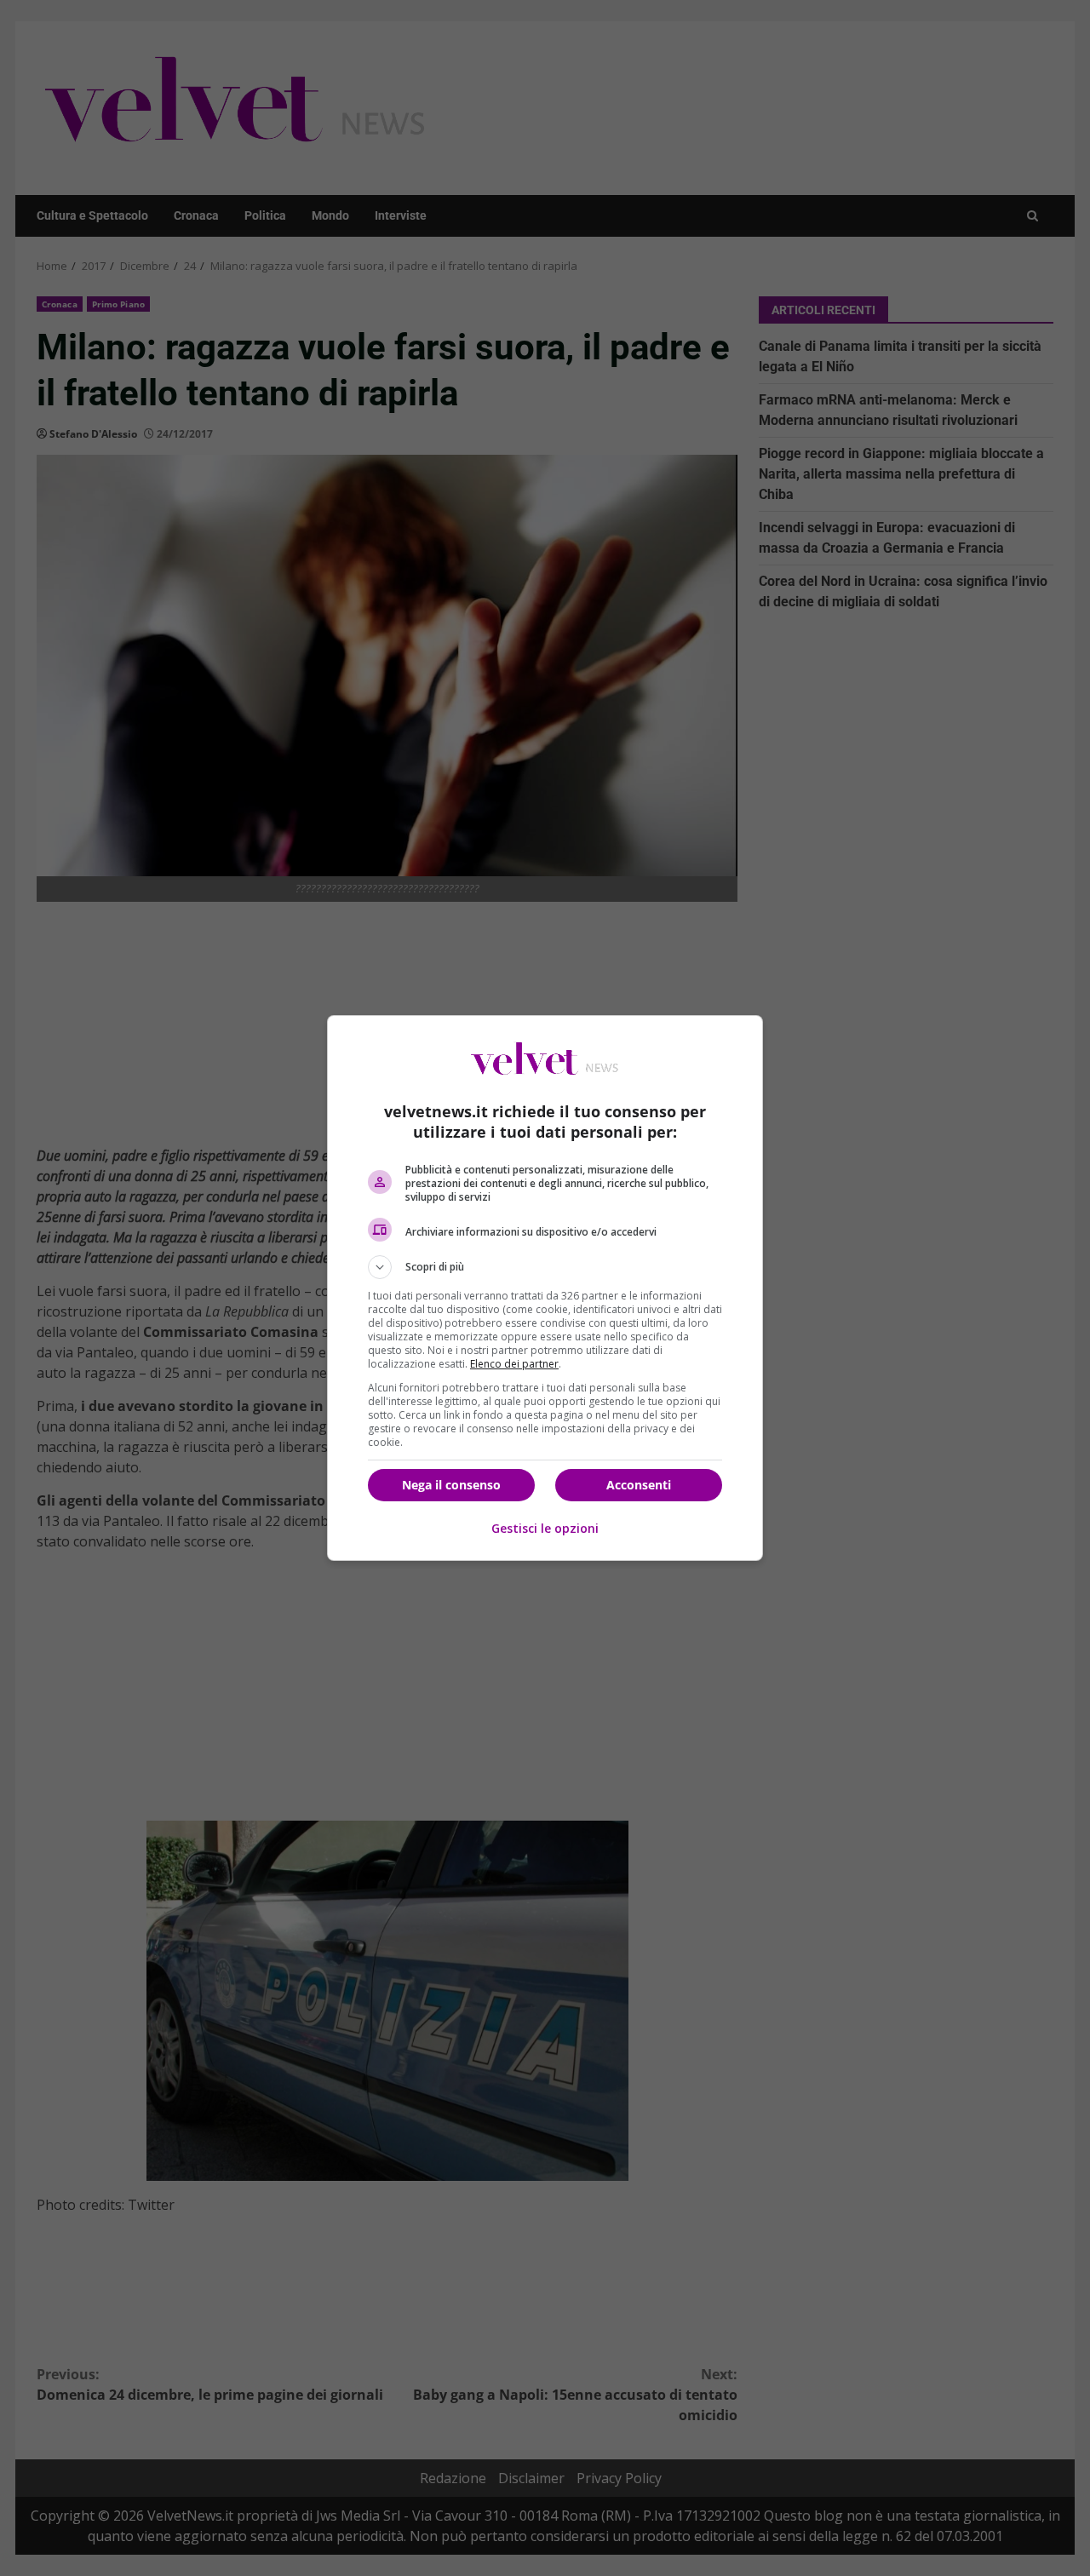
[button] (545, 1267)
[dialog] (545, 1288)
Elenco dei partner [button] (514, 1364)
